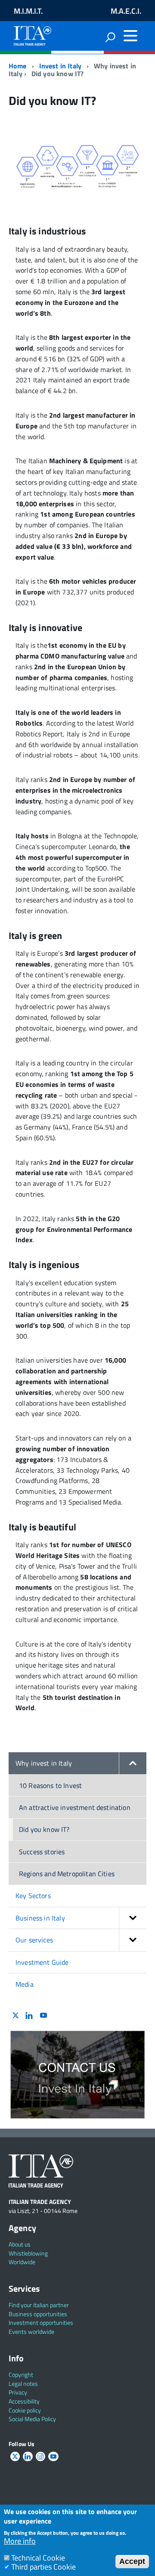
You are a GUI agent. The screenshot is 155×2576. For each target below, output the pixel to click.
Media (25, 1984)
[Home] (33, 34)
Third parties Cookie (43, 2567)
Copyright (21, 2374)
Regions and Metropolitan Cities (67, 1874)
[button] (133, 1763)
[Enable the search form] (110, 37)
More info (20, 2541)
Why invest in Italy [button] (44, 1763)
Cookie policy (25, 2410)
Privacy (18, 2392)
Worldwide (22, 2262)
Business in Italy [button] (40, 1918)
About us (20, 2244)
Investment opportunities (41, 2322)
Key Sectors (33, 1896)
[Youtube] (43, 2016)
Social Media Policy (32, 2419)
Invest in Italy (60, 66)
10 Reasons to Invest (50, 1785)
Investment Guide (42, 1962)
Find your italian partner (39, 2305)
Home (18, 66)
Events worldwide (31, 2331)
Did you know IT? (44, 1829)
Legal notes (23, 2384)
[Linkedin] (29, 2016)
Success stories (42, 1852)
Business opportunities (38, 2314)
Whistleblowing (28, 2253)
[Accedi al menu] (130, 36)
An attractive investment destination (75, 1807)
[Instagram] (40, 2457)
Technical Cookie (38, 2558)
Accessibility (24, 2401)
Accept (132, 2561)
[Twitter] (15, 2016)
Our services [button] (34, 1940)
